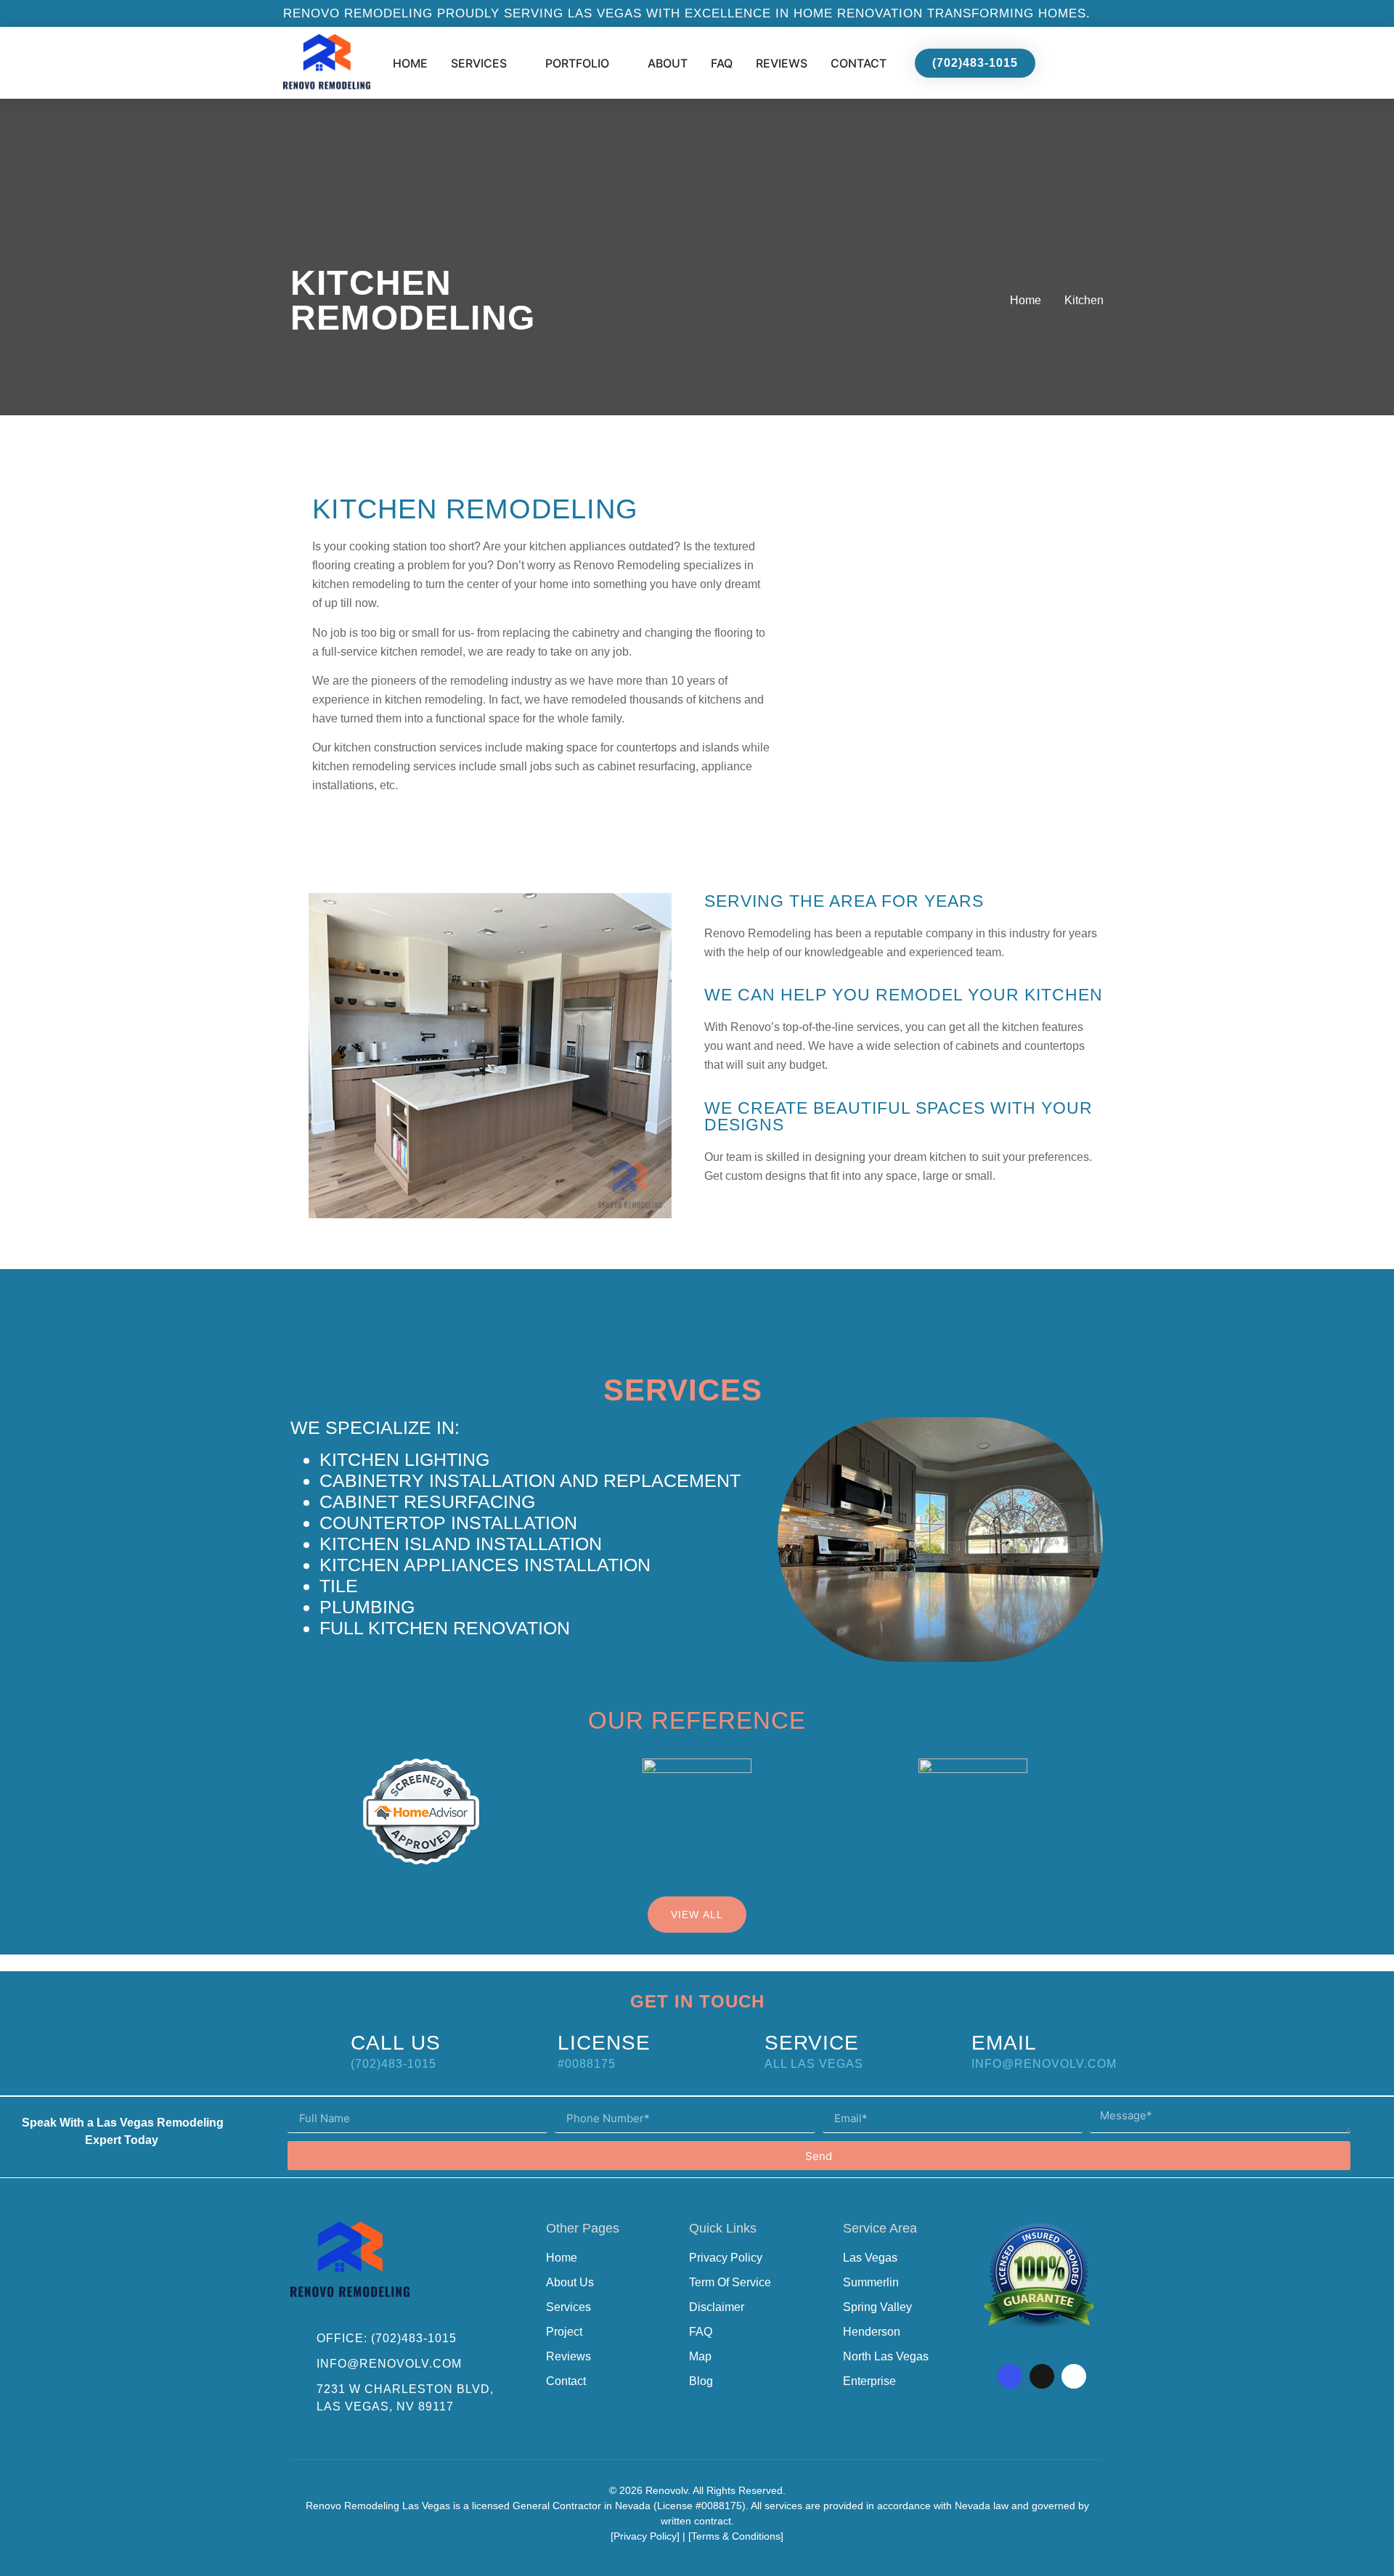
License (604, 2043)
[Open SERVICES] (516, 63)
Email (1004, 2043)
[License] (522, 2049)
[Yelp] (1074, 2376)
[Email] (936, 2049)
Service (812, 2043)
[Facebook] (1010, 2376)
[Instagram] (1042, 2376)
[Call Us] (315, 2049)
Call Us (396, 2043)
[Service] (729, 2049)
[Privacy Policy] (645, 2536)
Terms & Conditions (736, 2536)
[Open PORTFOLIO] (619, 63)
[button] (945, 651)
